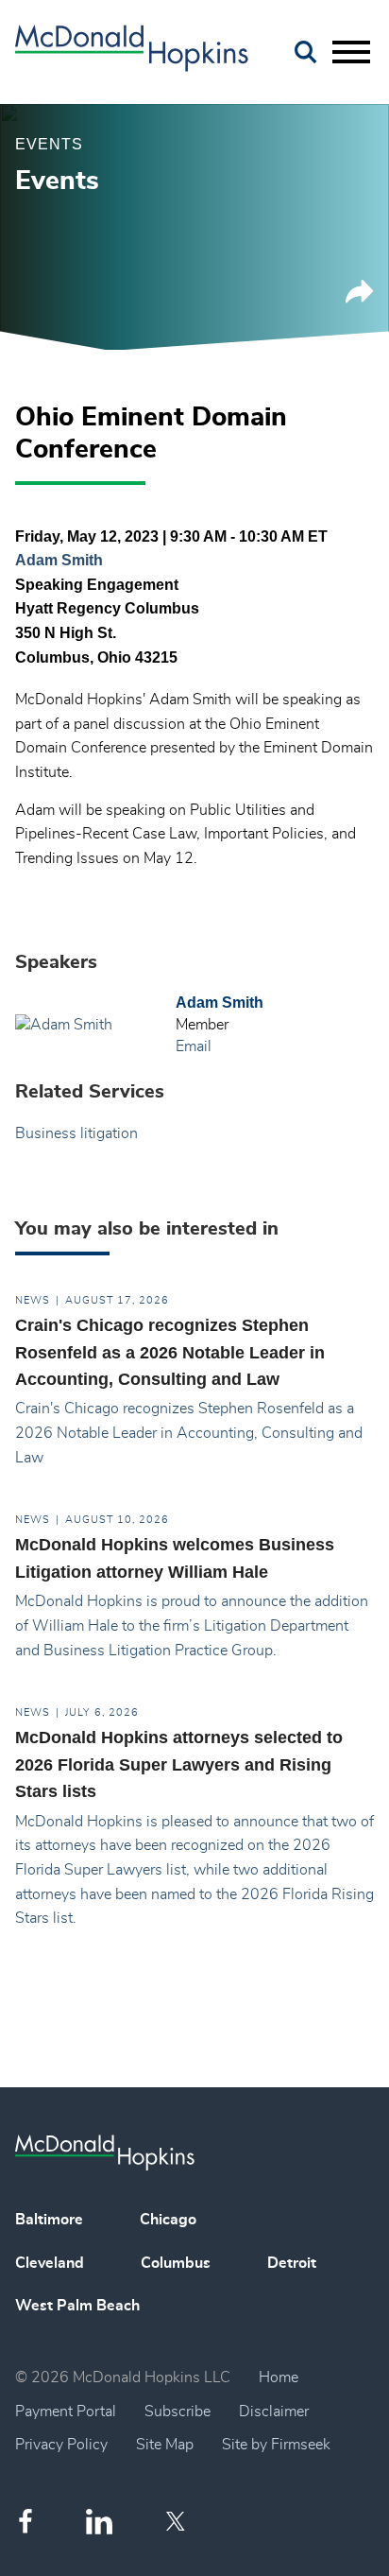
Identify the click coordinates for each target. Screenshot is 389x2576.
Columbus (176, 2263)
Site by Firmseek (276, 2445)
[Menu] (351, 53)
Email (194, 1046)
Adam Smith (59, 560)
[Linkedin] (99, 2522)
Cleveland (50, 2263)
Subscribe (178, 2412)
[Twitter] (178, 2521)
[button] (360, 299)
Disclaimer (274, 2412)
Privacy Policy (61, 2445)
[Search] (306, 52)
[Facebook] (25, 2521)
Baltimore (49, 2220)
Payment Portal (66, 2412)
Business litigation (76, 1133)
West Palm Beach (77, 2306)
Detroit (292, 2263)
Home (279, 2377)
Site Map (165, 2445)
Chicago (168, 2220)
